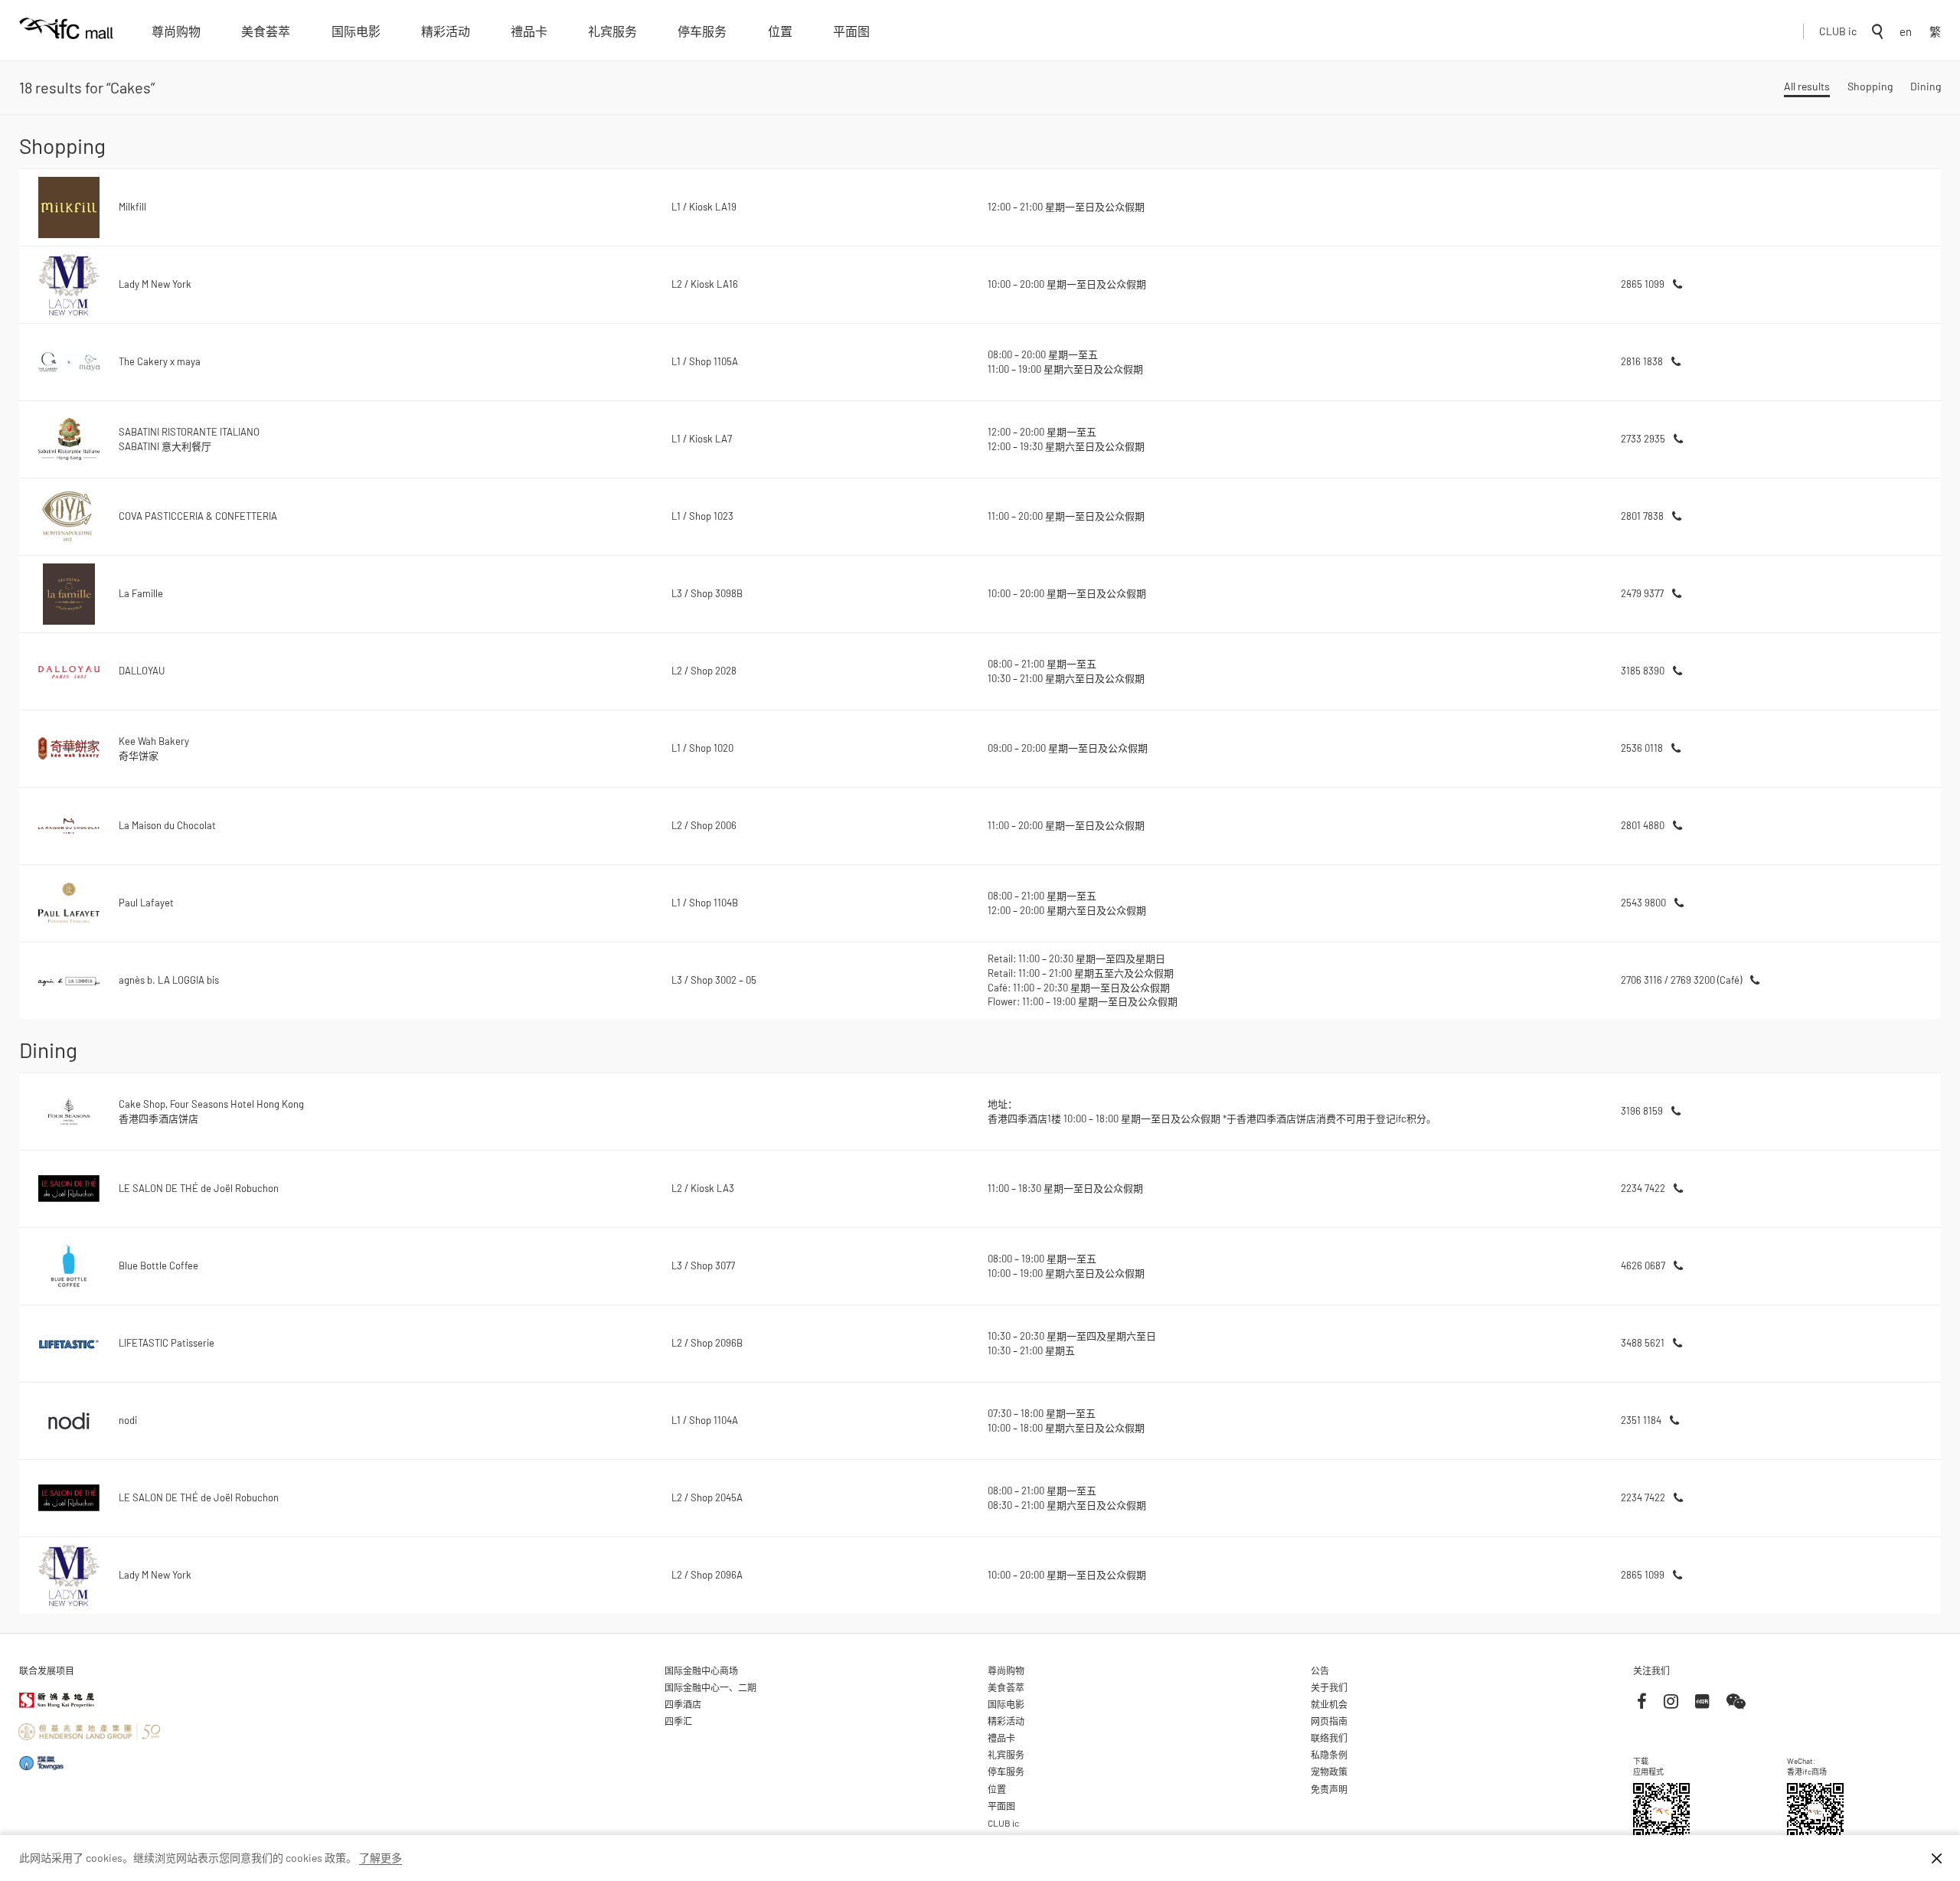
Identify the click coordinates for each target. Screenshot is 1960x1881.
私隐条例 (1329, 1755)
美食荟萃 (266, 31)
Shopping (1870, 86)
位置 (780, 31)
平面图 (851, 31)
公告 (1320, 1670)
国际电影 (356, 31)
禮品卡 (529, 31)
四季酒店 (683, 1704)
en (1906, 31)
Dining (1926, 86)
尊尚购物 (176, 31)
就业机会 (1329, 1704)
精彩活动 (446, 31)
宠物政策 (1329, 1772)
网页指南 (1329, 1721)
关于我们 (1329, 1687)
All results (1807, 86)
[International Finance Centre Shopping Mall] (66, 39)
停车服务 (702, 31)
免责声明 (1329, 1789)
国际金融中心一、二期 (710, 1687)
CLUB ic (1838, 31)
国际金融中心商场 (701, 1670)
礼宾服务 (612, 31)
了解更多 (381, 1858)
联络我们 (1329, 1738)
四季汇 (678, 1721)
